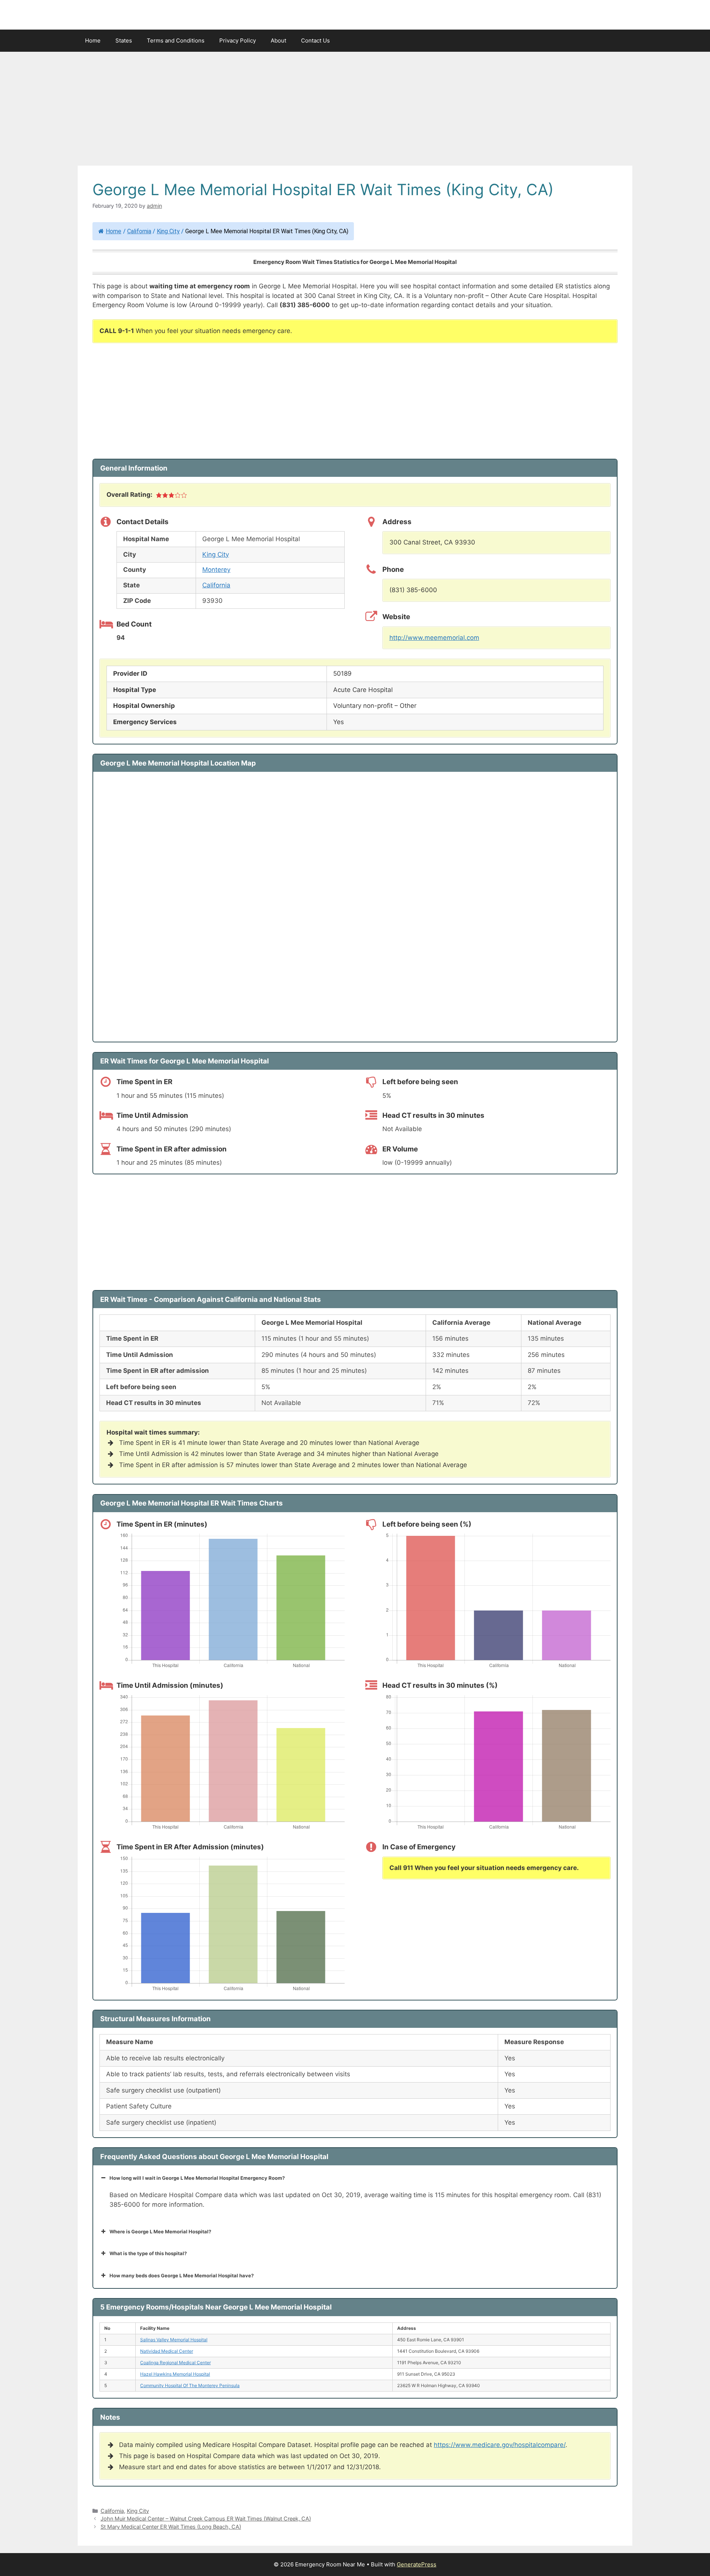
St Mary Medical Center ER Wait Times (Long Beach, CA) (171, 2527)
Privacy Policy (238, 40)
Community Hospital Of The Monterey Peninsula (190, 2385)
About (278, 40)
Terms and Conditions (176, 40)
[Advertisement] (355, 111)
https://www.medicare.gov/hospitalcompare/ (500, 2445)
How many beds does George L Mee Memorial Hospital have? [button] (182, 2275)
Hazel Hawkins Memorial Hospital (175, 2374)
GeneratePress (417, 2564)
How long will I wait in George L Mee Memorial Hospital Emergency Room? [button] (197, 2178)
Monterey (216, 570)
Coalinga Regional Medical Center (175, 2363)
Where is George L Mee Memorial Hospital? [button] (160, 2231)
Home (93, 40)
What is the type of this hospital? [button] (148, 2253)
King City (168, 231)
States (124, 40)
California (139, 231)
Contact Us (315, 40)
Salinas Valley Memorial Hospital (174, 2340)
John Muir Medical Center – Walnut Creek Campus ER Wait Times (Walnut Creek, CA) (206, 2519)
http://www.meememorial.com (434, 638)
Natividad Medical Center (167, 2351)
